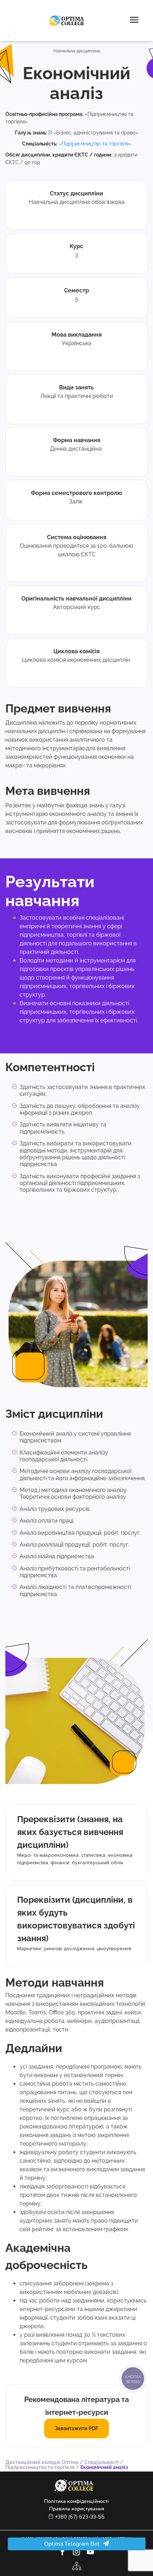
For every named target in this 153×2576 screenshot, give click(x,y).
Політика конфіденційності (76, 2501)
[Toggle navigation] (134, 21)
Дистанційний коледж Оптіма (42, 2462)
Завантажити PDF (76, 2428)
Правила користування (77, 2509)
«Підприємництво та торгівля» (95, 144)
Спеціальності (102, 2462)
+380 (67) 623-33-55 (80, 2517)
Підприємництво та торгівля (40, 2467)
